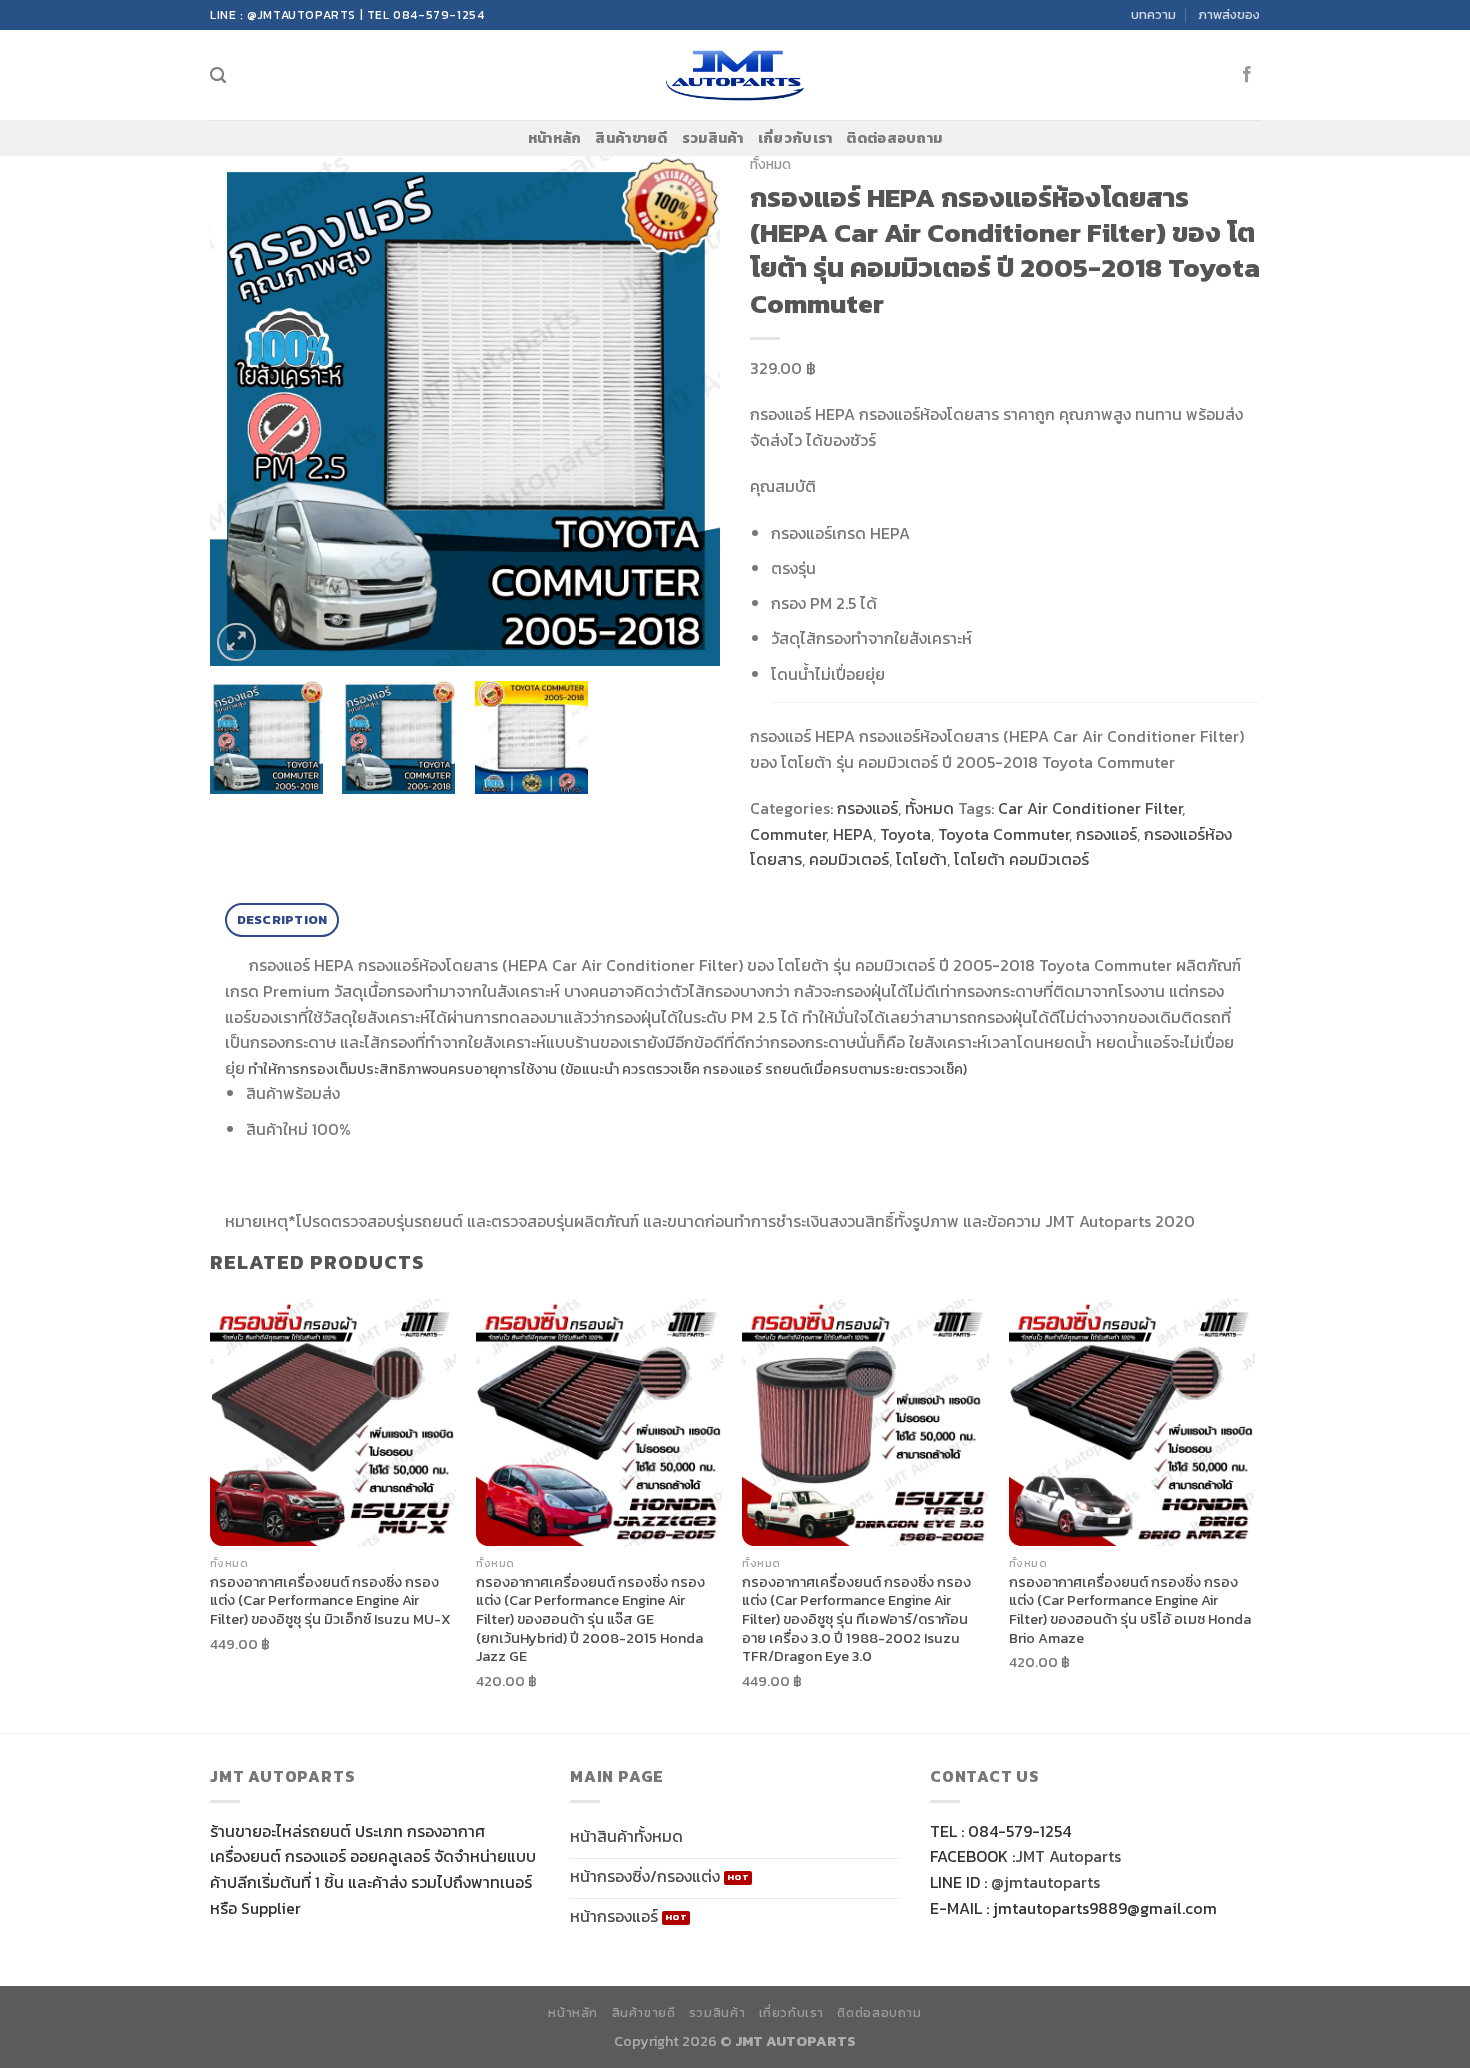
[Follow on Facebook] (1247, 75)
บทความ (1153, 14)
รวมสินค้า (713, 138)
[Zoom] (236, 642)
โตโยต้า (921, 859)
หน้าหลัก (555, 138)
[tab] (282, 920)
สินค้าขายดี (631, 138)
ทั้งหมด (770, 164)
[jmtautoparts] (735, 76)
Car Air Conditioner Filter (1090, 808)
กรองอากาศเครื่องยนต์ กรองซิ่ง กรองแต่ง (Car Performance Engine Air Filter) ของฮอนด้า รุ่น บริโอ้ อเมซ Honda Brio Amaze (1130, 1610)
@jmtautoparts (1045, 1882)
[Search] (218, 75)
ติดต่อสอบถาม (894, 138)
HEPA (853, 834)
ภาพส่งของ (1229, 14)
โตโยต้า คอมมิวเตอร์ (1021, 859)
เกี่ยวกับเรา (795, 138)
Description (282, 919)
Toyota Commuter (1003, 834)
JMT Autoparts (1068, 1856)
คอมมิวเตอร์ (849, 859)
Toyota (905, 834)
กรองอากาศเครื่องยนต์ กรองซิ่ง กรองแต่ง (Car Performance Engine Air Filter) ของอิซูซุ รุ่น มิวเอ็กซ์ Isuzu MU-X (330, 1601)
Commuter (788, 834)
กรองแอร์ (867, 808)
